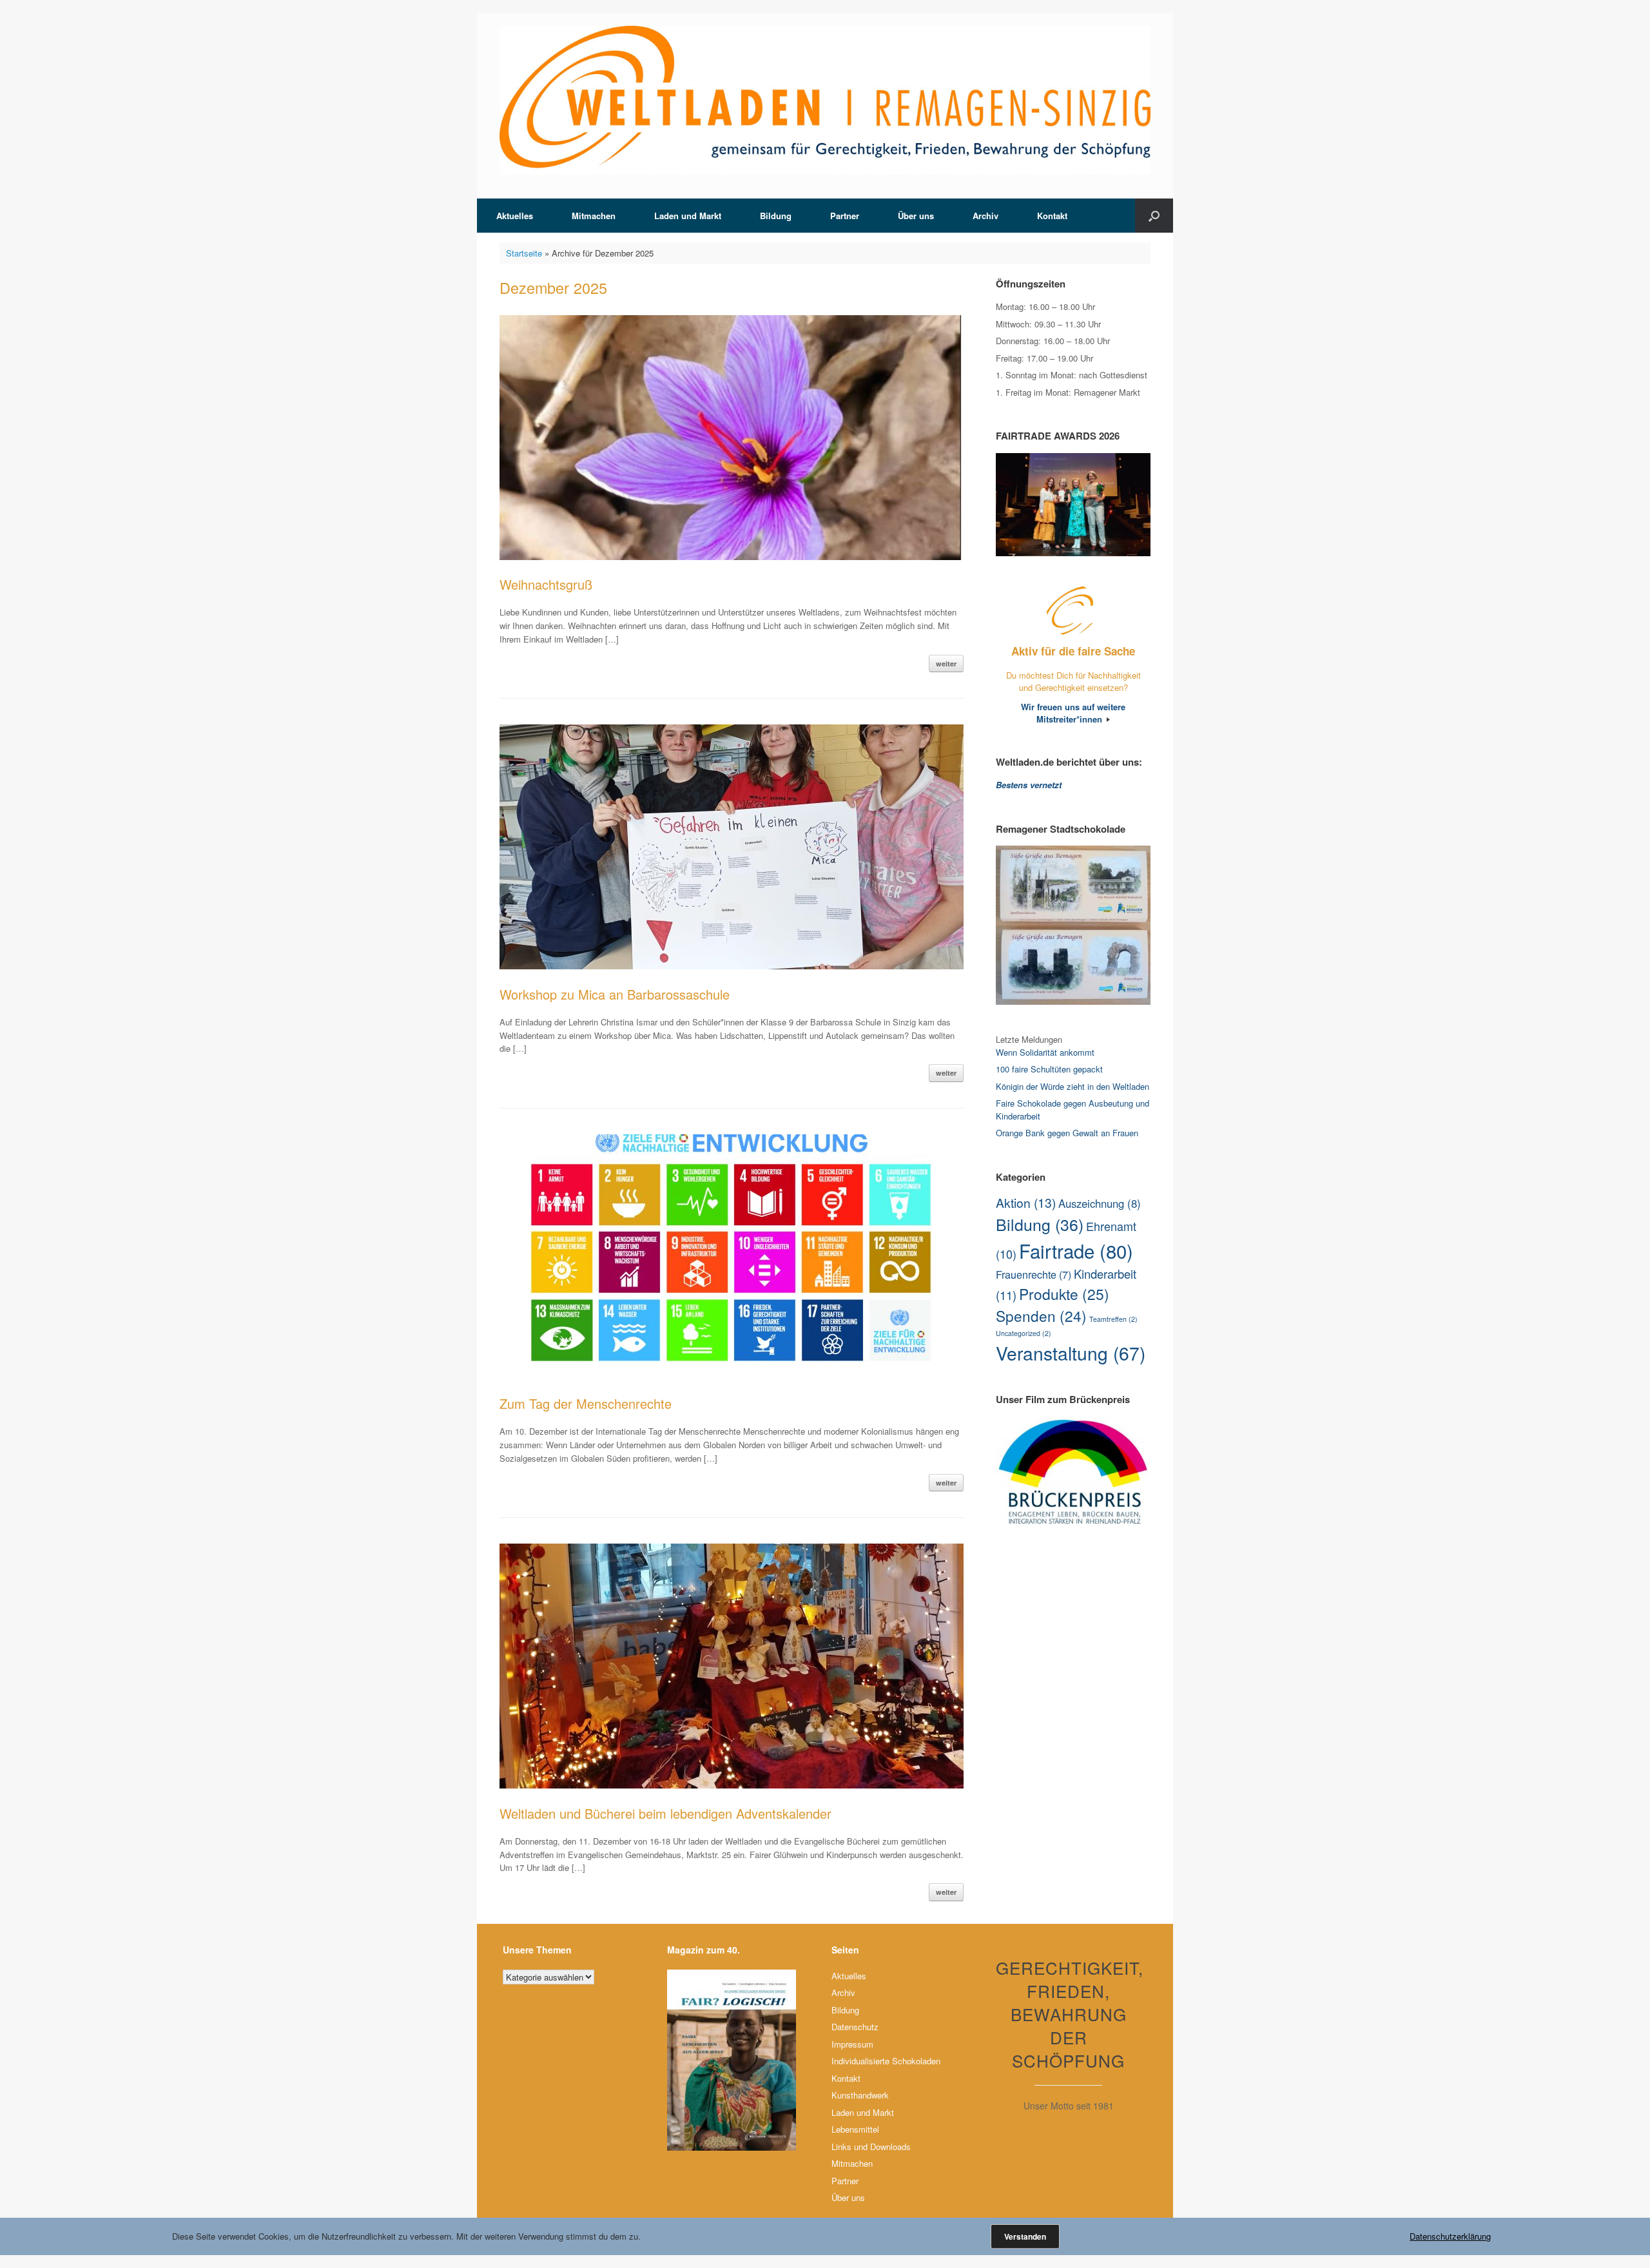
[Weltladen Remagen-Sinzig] (825, 100)
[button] (1154, 216)
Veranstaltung (1071, 1353)
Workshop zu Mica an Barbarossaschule (615, 994)
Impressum (852, 2044)
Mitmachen (594, 216)
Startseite (524, 253)
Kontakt (1052, 216)
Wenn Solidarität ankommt (1045, 1052)
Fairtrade (1076, 1250)
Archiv (985, 216)
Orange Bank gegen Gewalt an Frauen (1067, 1133)
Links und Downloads (871, 2147)
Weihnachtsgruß (546, 584)
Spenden (1041, 1315)
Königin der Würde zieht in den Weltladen (1072, 1086)
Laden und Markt (688, 216)
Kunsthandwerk (860, 2095)
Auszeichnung (1100, 1203)
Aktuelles (515, 216)
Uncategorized (1024, 1333)
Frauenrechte (1034, 1274)
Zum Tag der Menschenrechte (586, 1403)
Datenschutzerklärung (1450, 2236)
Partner (845, 216)
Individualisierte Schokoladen (886, 2061)
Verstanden (1025, 2236)
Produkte (1064, 1294)
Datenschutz (855, 2027)
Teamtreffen (1113, 1319)
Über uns (916, 216)
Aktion (1026, 1203)
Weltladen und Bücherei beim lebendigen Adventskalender (665, 1813)
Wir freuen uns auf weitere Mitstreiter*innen (1073, 713)
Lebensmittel (855, 2129)
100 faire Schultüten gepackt (1049, 1069)
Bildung (776, 216)
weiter (946, 664)
